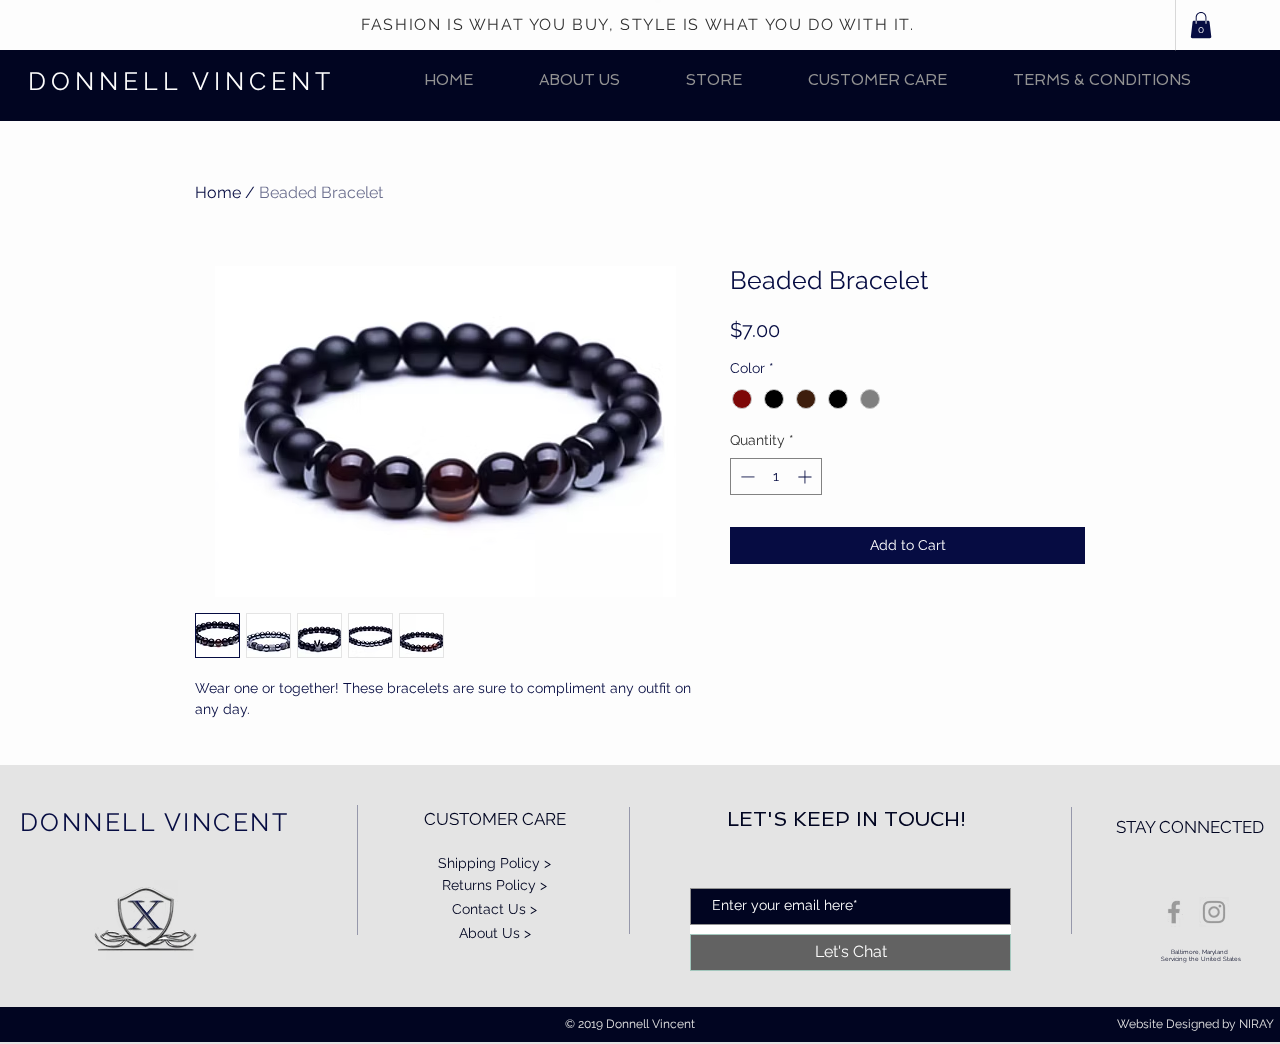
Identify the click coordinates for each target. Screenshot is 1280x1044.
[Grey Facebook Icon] (1174, 912)
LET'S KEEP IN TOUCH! (846, 819)
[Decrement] (745, 476)
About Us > (495, 933)
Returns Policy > (494, 885)
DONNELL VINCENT (181, 81)
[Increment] (806, 476)
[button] (714, 80)
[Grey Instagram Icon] (1214, 912)
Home (218, 192)
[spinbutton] (776, 476)
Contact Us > (494, 909)
